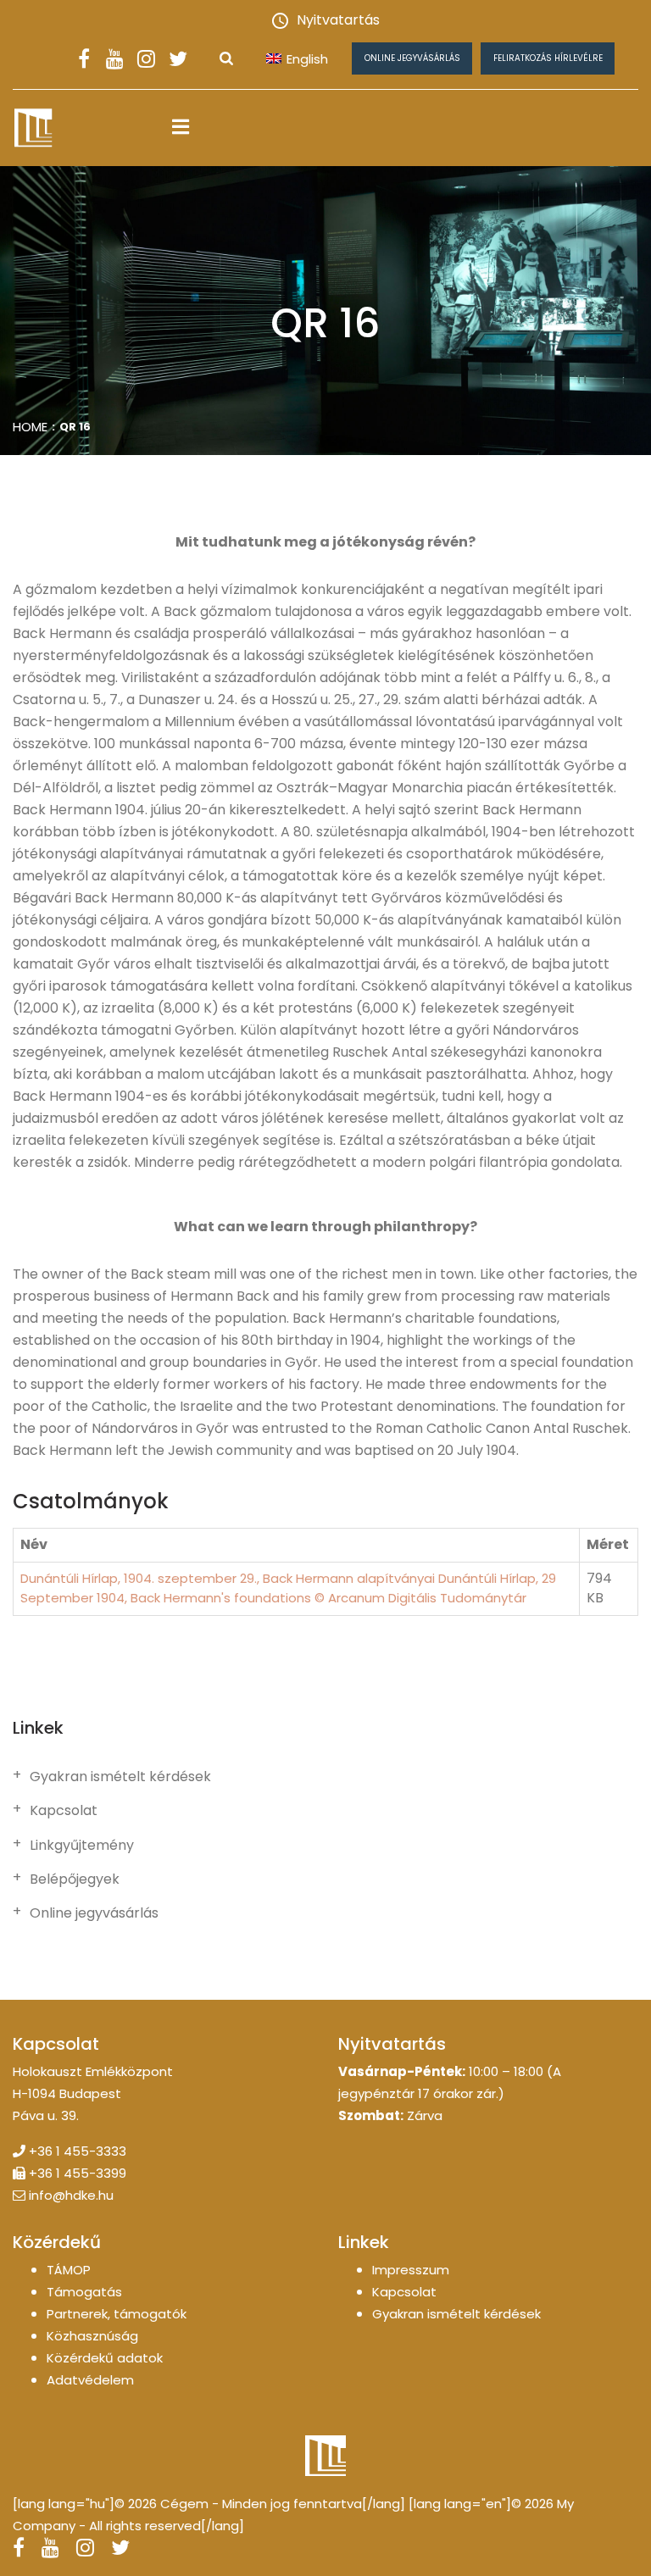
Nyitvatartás (338, 20)
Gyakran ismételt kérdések (120, 1777)
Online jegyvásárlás (412, 58)
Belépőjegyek (75, 1879)
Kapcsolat (64, 1811)
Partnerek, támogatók (117, 2314)
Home (30, 427)
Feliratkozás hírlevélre (548, 58)
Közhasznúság (92, 2336)
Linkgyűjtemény (82, 1846)
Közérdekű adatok (105, 2358)
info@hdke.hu (71, 2195)
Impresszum (411, 2270)
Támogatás (84, 2292)
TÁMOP (69, 2270)
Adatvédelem (90, 2380)
